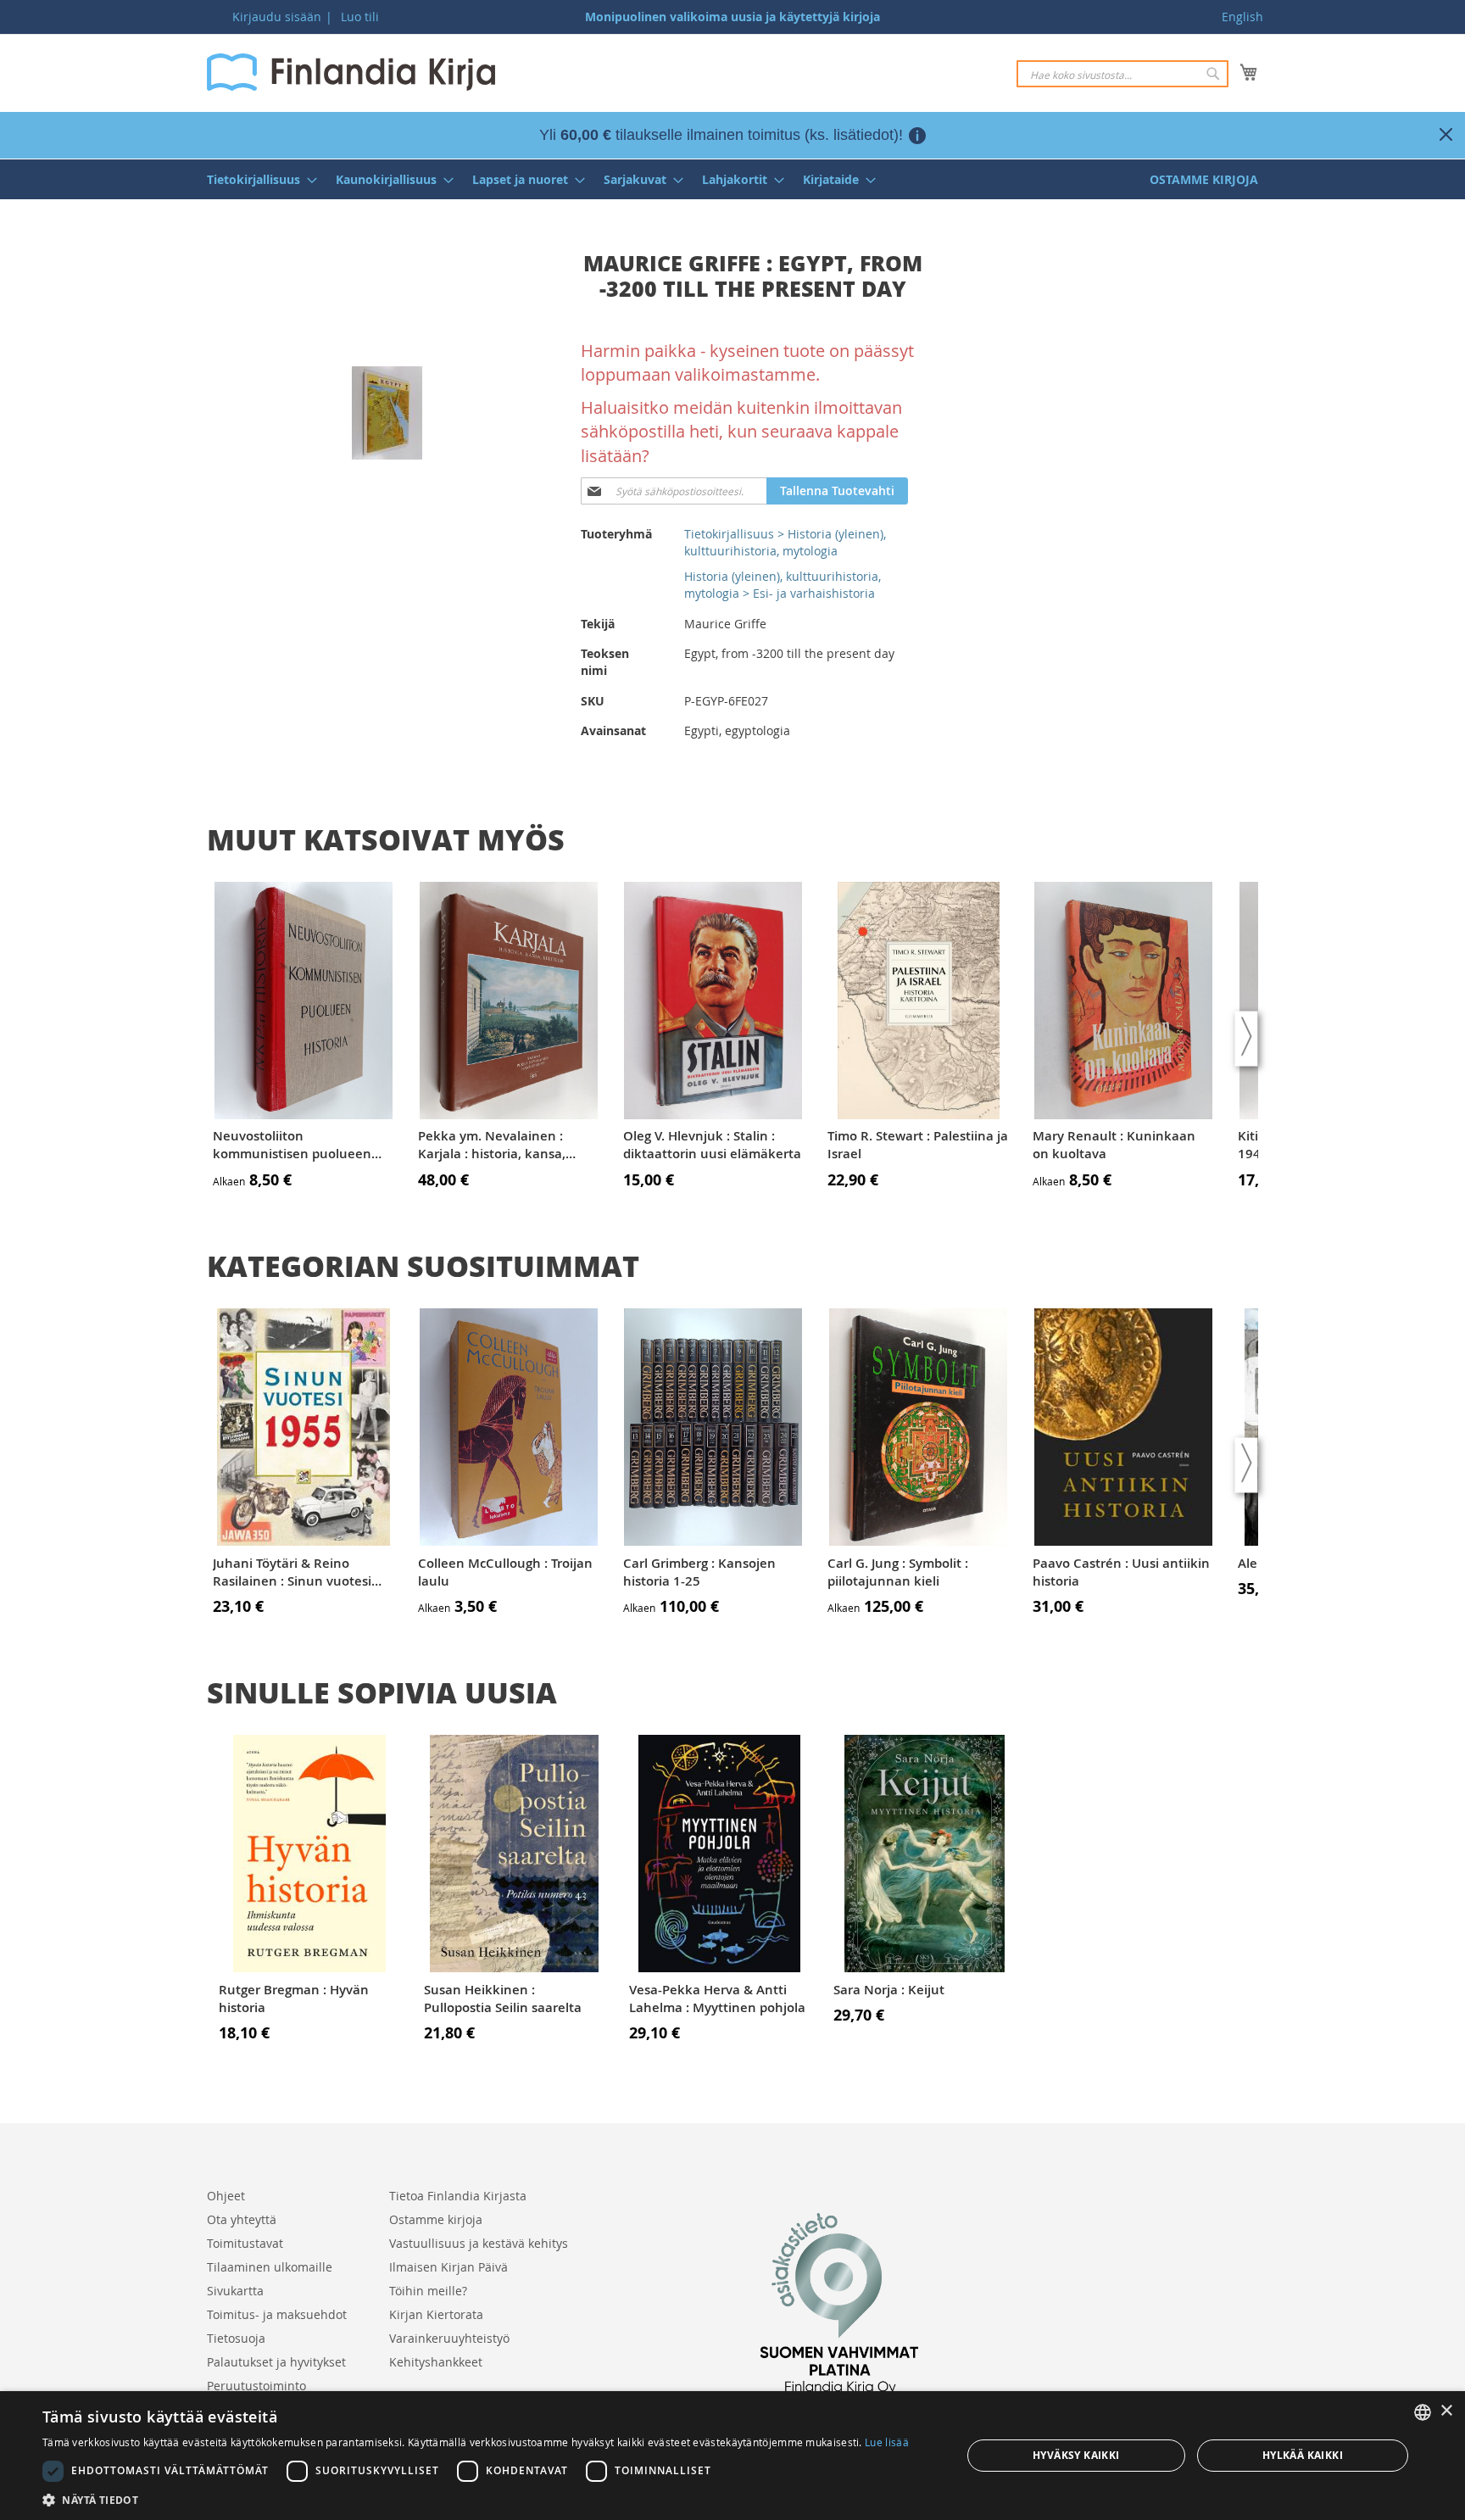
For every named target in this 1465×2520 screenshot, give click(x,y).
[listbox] (1423, 2412)
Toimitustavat (245, 2243)
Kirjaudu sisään (277, 17)
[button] (476, 2499)
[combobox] (1122, 74)
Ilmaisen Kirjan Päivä (448, 2267)
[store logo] (351, 72)
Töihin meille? (428, 2291)
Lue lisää (887, 2442)
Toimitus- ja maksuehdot (277, 2314)
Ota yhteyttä (242, 2219)
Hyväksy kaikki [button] (1076, 2455)
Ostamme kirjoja (436, 2219)
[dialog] (732, 2456)
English (1242, 17)
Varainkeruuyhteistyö (449, 2338)
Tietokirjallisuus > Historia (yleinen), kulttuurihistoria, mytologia (785, 542)
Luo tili (360, 17)
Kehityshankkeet (436, 2362)
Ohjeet (226, 2196)
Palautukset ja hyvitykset (276, 2362)
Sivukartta (235, 2291)
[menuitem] (257, 179)
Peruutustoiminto (256, 2386)
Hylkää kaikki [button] (1303, 2455)
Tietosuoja (236, 2338)
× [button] (1446, 2411)
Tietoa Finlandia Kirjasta (458, 2196)
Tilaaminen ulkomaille (270, 2267)
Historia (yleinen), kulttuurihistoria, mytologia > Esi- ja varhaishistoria (783, 585)
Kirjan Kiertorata (436, 2314)
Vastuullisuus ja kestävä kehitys (479, 2243)
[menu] (732, 179)
